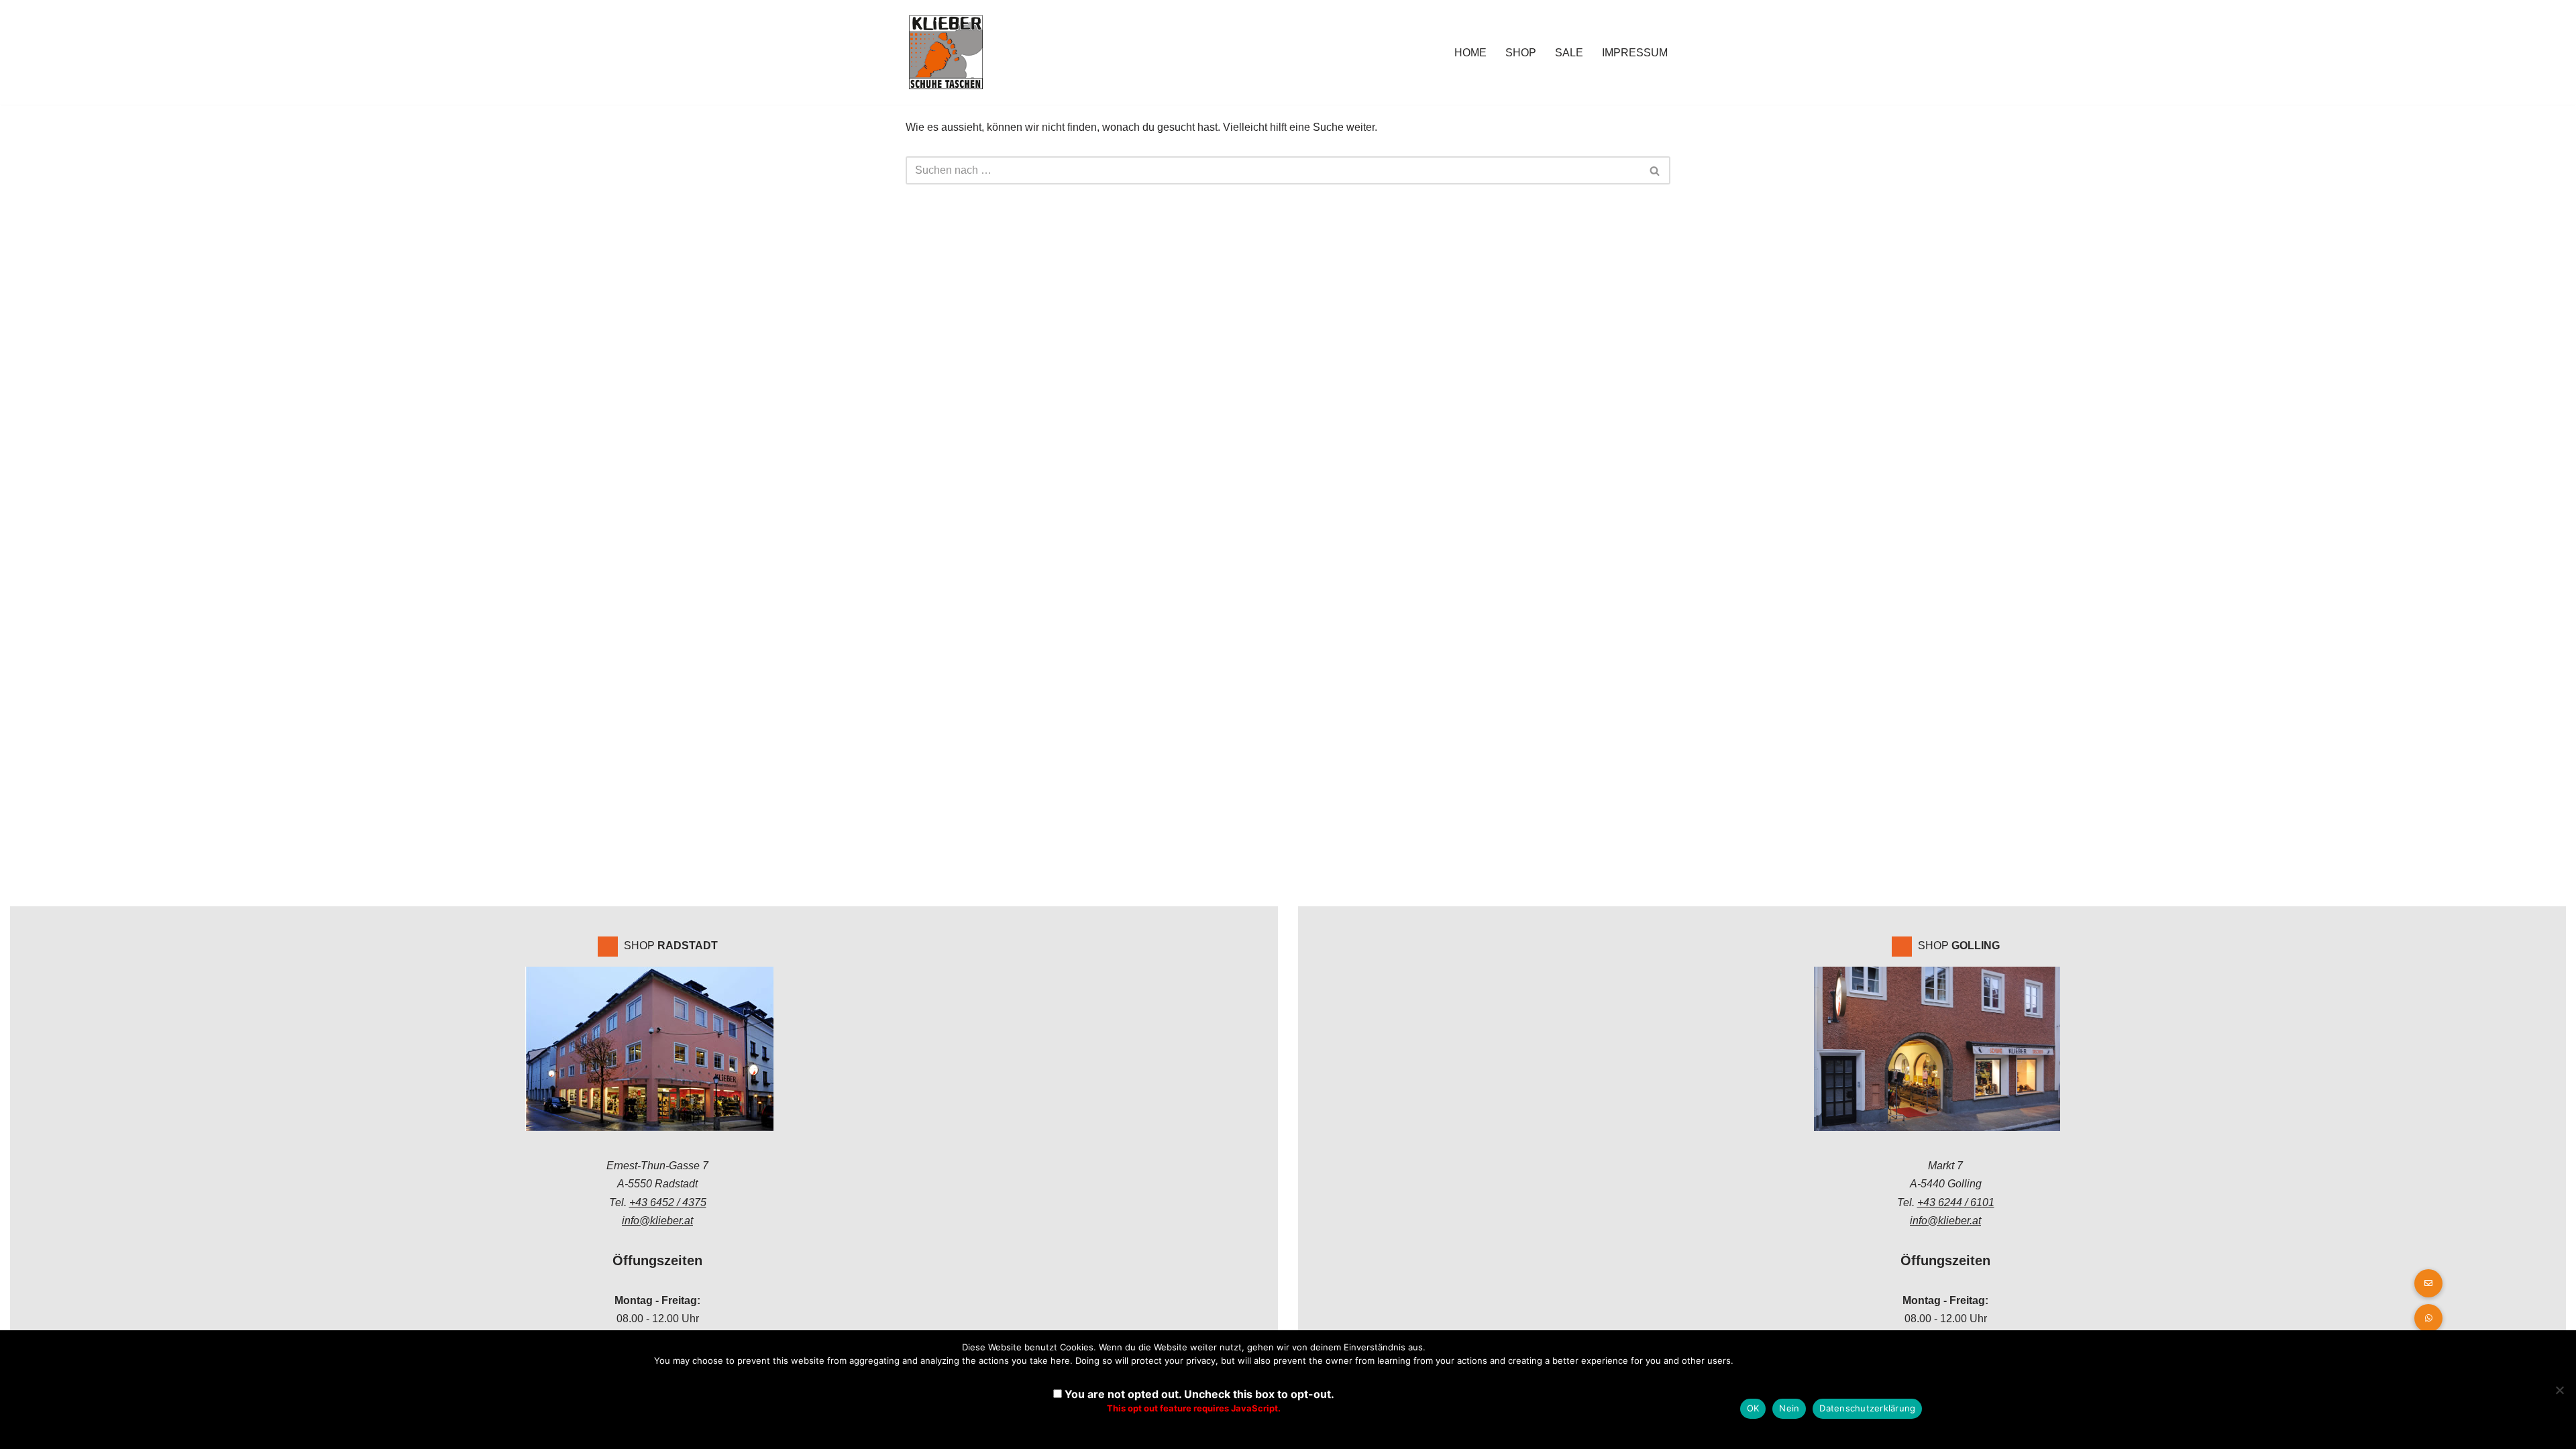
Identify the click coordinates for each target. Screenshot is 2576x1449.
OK (1753, 1408)
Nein (1789, 1408)
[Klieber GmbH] (946, 52)
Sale (1569, 53)
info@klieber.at (657, 1221)
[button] (2428, 1318)
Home (1470, 53)
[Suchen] (1655, 170)
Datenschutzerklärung (1867, 1408)
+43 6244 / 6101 (1956, 1202)
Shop (1521, 53)
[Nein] (2559, 1390)
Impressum (1635, 53)
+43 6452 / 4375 (668, 1202)
